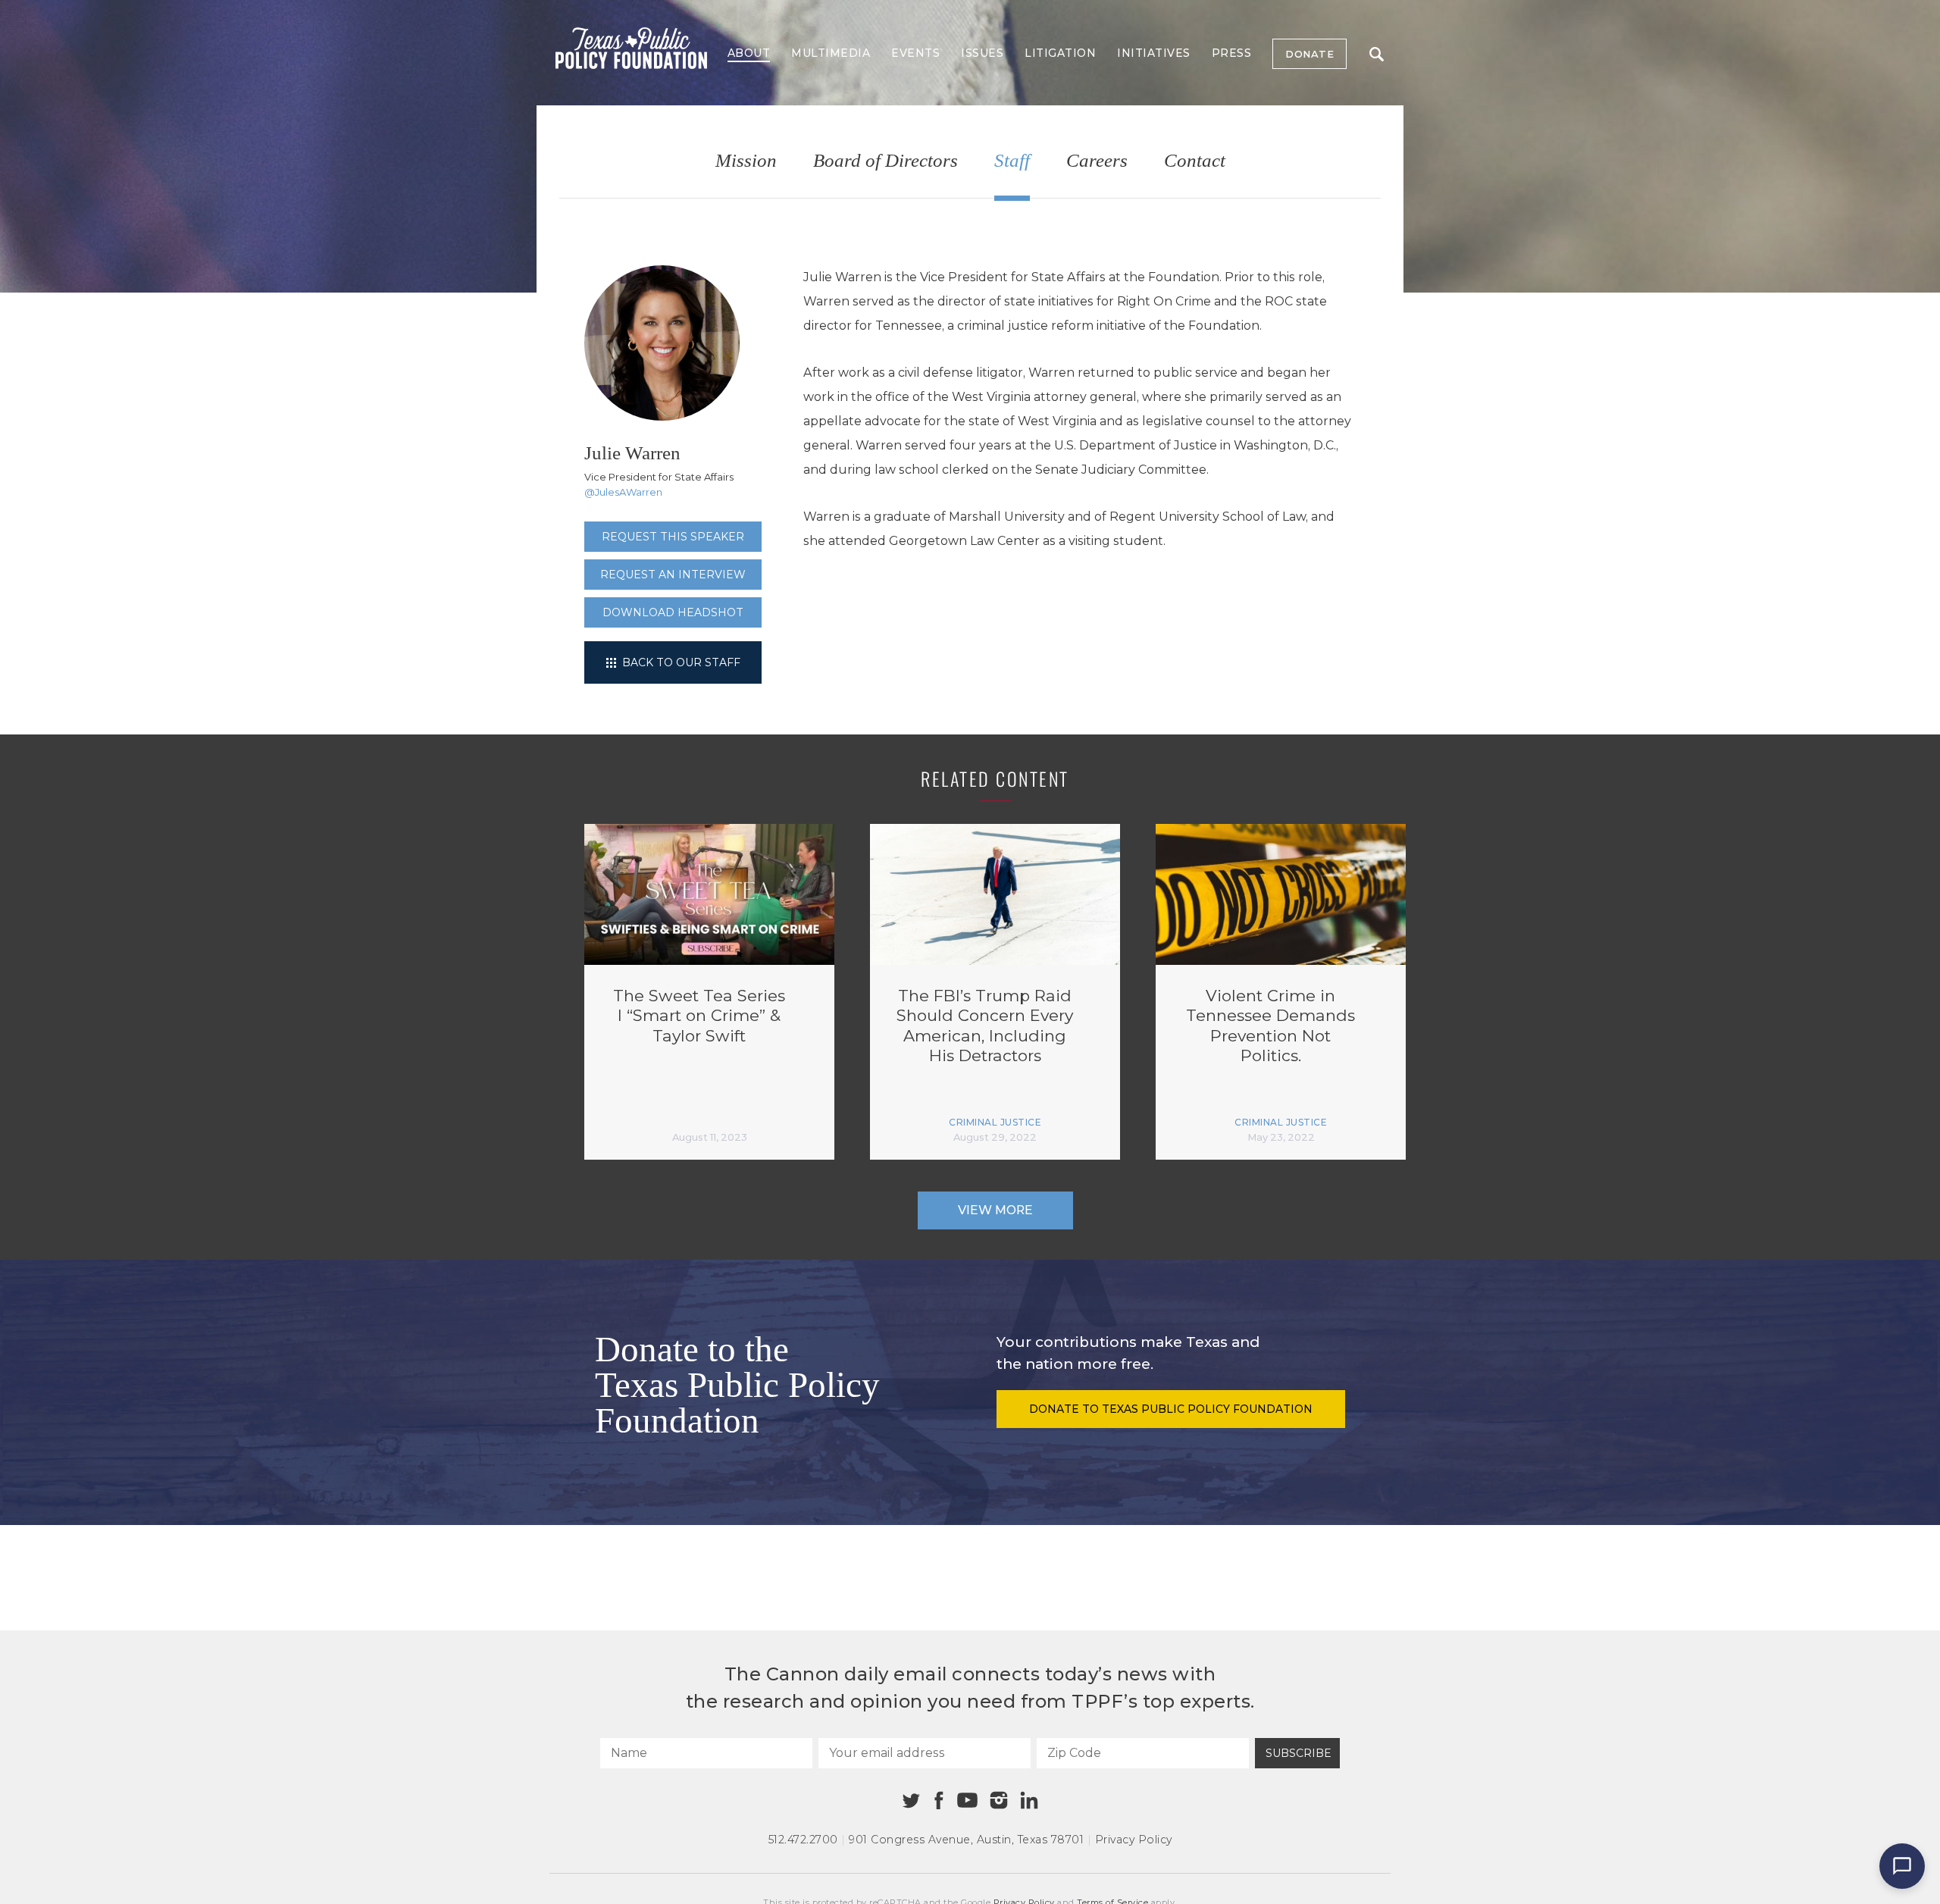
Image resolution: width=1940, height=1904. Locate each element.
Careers (1097, 161)
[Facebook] (939, 1801)
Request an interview (673, 575)
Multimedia (831, 53)
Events (915, 53)
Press (1232, 53)
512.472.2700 (803, 1840)
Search (1376, 54)
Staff (1012, 161)
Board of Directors (886, 161)
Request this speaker (673, 537)
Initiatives (1154, 53)
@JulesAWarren (623, 492)
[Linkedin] (1029, 1800)
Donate (1309, 54)
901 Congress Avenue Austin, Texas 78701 (966, 1840)
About (749, 53)
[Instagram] (999, 1800)
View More (995, 1210)
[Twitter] (911, 1801)
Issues (982, 53)
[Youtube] (967, 1801)
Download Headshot (673, 612)
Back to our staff (680, 662)
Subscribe (1299, 1753)
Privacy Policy (1134, 1840)
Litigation (1060, 53)
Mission (746, 161)
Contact (1195, 161)
